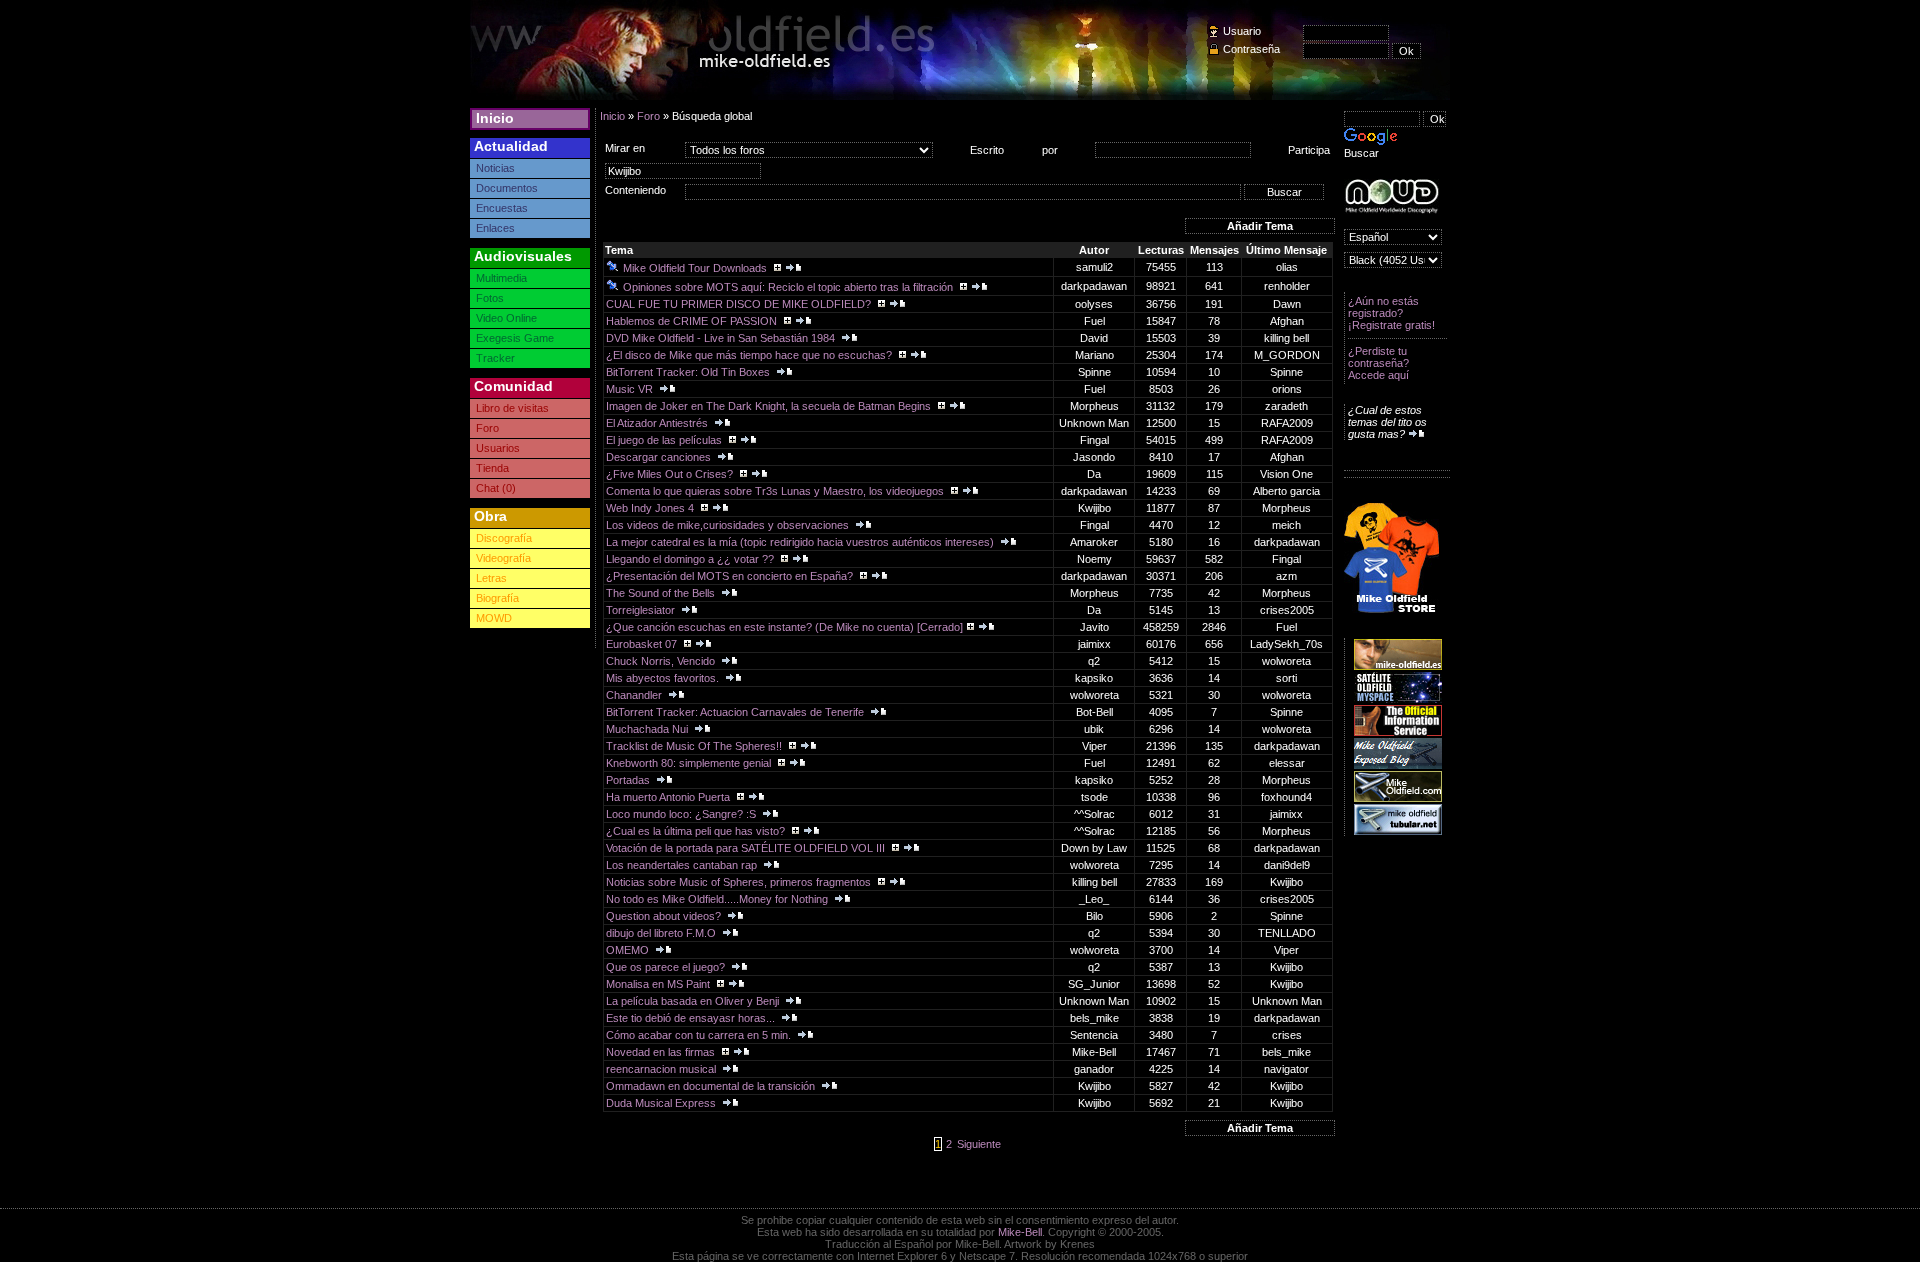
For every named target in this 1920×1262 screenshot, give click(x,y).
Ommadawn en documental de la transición (712, 1086)
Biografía (497, 598)
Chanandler (635, 695)
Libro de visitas (512, 408)
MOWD (494, 618)
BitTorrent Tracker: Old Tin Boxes (689, 372)
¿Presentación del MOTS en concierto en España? (731, 576)
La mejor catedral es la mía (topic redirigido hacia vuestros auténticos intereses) (801, 542)
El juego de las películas (665, 440)
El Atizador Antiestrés (658, 423)
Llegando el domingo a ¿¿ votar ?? (691, 559)
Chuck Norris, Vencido (662, 661)
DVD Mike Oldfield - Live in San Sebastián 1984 (722, 338)
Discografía (504, 538)
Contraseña (1251, 49)
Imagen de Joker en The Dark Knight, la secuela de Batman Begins (770, 406)
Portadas (629, 780)
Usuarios (498, 448)
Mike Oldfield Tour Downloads (696, 268)
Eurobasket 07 (643, 644)
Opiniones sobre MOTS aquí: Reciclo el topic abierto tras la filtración (789, 287)
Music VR (631, 389)
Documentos (507, 188)
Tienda (492, 468)
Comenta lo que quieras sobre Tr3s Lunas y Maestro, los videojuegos (776, 491)
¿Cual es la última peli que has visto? (697, 831)
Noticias (495, 168)
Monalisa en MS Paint (659, 984)
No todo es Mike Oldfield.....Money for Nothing (718, 899)
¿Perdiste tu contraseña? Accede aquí (1378, 363)
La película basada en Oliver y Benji (694, 1001)
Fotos (490, 298)
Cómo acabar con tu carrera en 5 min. (700, 1035)
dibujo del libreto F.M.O (662, 933)
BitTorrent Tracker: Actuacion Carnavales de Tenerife (736, 712)
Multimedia (501, 278)
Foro (487, 428)
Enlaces (495, 228)
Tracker (495, 358)
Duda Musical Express (662, 1103)
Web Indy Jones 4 (651, 508)
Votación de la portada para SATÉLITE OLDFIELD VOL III (747, 848)
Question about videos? (665, 916)
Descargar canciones (660, 457)
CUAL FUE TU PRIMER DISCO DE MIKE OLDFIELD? (740, 304)
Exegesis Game (515, 338)
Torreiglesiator (642, 610)
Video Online (506, 318)
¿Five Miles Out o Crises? (671, 474)
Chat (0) (496, 488)
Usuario (1242, 31)
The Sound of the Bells (662, 593)
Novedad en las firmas (662, 1052)
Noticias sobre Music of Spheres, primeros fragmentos (740, 882)
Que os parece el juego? (667, 967)
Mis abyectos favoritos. (664, 678)
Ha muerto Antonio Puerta (669, 797)
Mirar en (625, 148)
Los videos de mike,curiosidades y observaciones (729, 525)
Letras (491, 578)
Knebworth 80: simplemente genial (690, 763)
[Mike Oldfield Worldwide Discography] (1391, 196)
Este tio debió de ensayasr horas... (692, 1018)
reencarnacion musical (662, 1069)
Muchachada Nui (648, 729)
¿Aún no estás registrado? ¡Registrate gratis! (1391, 313)
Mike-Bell (1020, 1232)
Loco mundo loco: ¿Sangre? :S (682, 814)
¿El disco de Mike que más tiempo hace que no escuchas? (750, 355)
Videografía (503, 558)
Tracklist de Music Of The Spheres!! (695, 746)
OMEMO (629, 950)
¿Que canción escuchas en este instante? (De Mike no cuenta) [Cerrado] (784, 627)
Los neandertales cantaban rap (683, 865)
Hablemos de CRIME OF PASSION (693, 321)
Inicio (495, 118)
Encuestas (502, 208)
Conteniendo (635, 190)
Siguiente (979, 1144)
